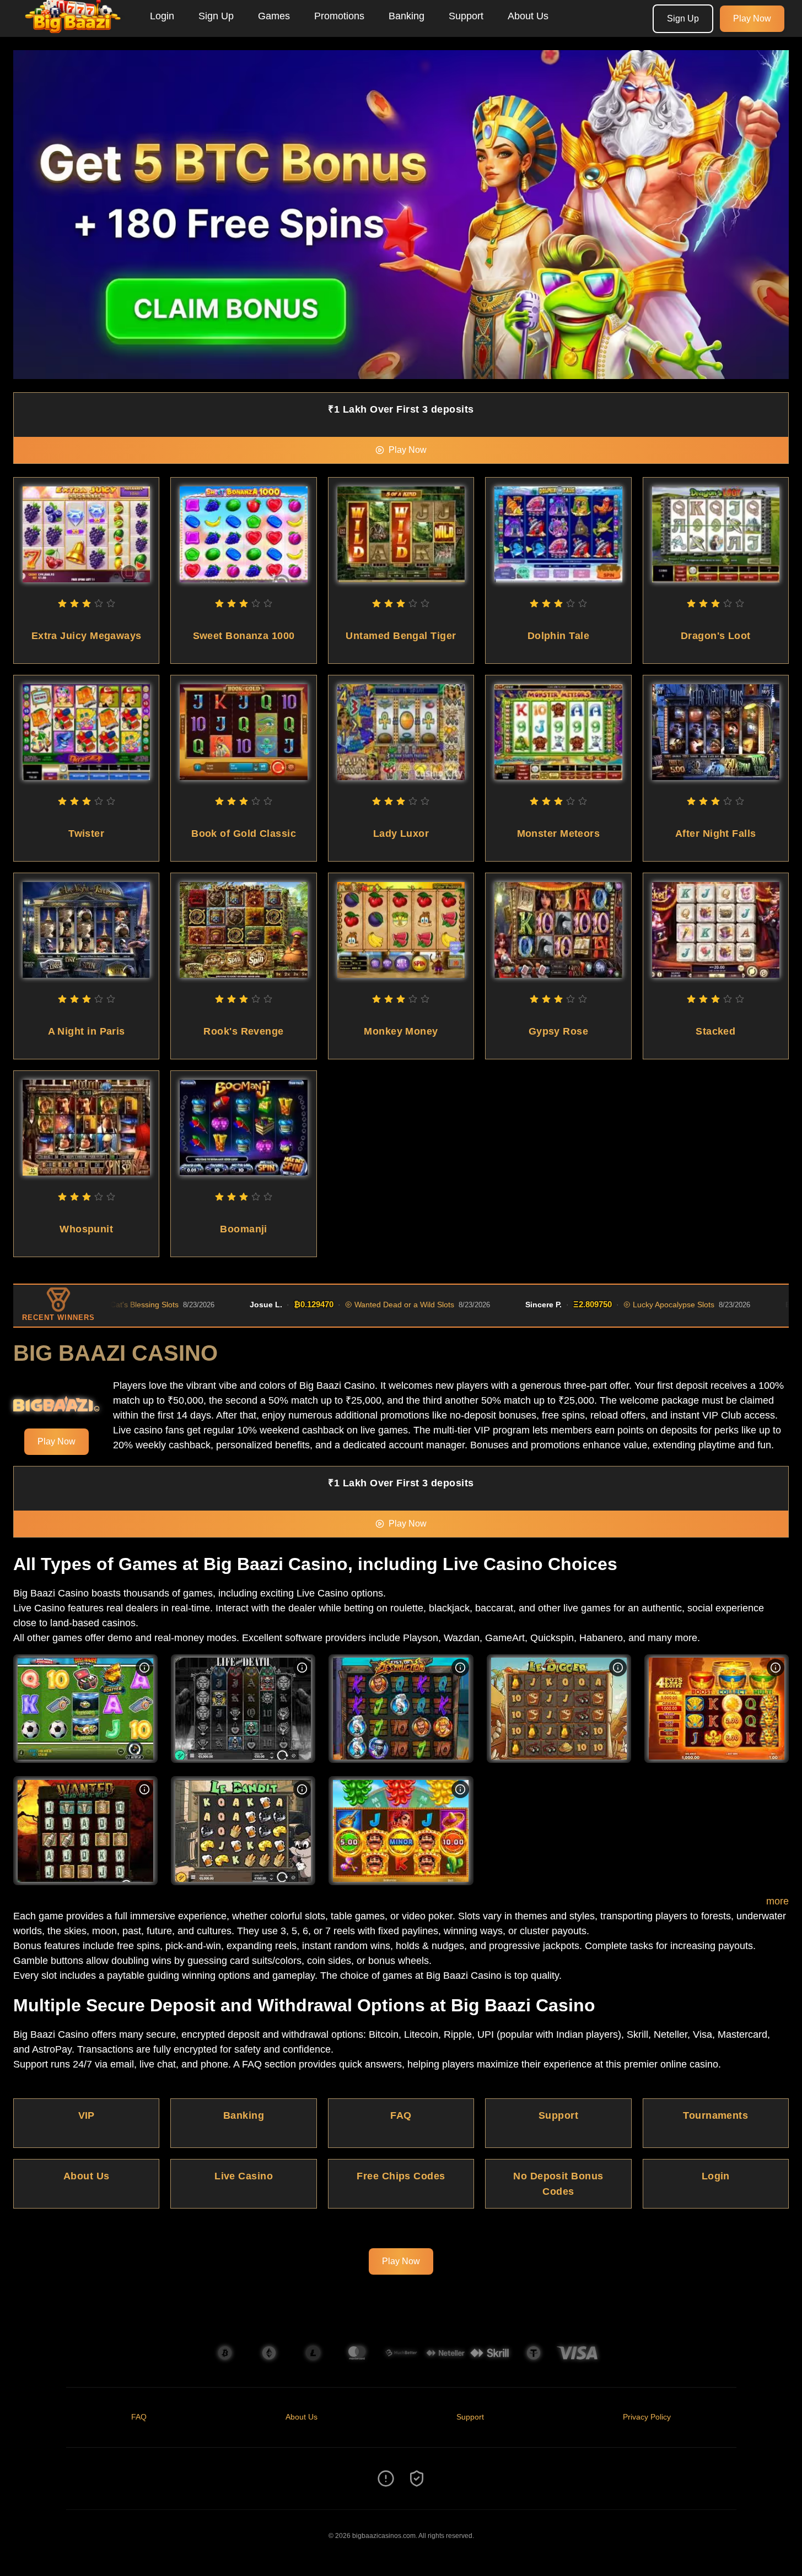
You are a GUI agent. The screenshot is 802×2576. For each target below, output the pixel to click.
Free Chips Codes (401, 2176)
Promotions (339, 16)
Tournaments (715, 2115)
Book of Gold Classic (244, 834)
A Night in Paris (87, 1031)
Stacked (715, 1031)
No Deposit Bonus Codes (558, 2184)
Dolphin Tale (558, 636)
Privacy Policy (647, 2417)
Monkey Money (401, 1031)
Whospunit (86, 1229)
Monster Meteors (559, 834)
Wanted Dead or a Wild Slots (334, 1305)
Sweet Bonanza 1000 (244, 636)
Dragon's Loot (716, 636)
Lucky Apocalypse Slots (603, 1305)
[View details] (144, 1668)
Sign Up (216, 16)
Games (274, 16)
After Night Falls (716, 834)
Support (466, 16)
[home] (73, 29)
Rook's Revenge (243, 1031)
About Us (528, 16)
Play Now (752, 18)
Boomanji (244, 1229)
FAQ (401, 2115)
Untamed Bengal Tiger (401, 636)
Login (162, 16)
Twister (86, 834)
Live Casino (244, 2176)
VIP (87, 2115)
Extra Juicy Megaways (87, 636)
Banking (407, 16)
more (777, 1901)
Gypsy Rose (559, 1031)
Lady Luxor (401, 834)
